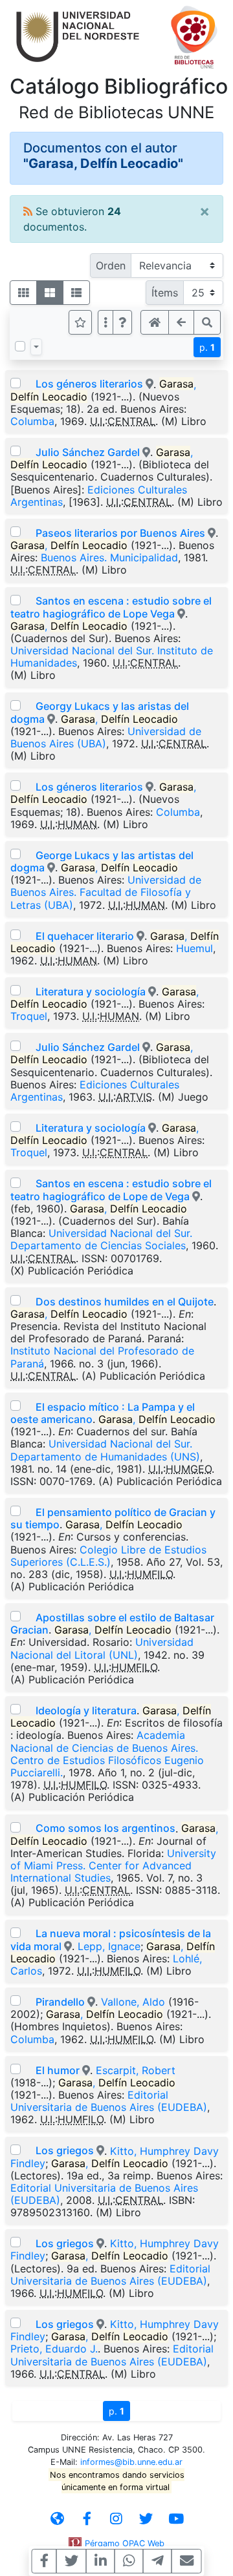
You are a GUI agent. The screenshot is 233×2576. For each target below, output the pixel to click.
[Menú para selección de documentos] (36, 347)
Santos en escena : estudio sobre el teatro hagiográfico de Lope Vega (111, 607)
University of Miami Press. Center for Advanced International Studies (113, 1865)
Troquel (29, 1016)
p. (207, 347)
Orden (111, 265)
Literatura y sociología (91, 992)
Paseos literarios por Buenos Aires (120, 533)
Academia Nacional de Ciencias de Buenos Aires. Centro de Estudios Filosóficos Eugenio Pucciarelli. (107, 1754)
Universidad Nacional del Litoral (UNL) (102, 1648)
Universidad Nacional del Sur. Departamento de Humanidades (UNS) (105, 1450)
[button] (122, 322)
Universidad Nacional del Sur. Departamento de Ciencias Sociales (101, 1239)
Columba (32, 421)
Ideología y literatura (86, 1710)
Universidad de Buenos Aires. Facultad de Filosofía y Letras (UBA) (106, 892)
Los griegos (65, 2150)
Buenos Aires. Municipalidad (109, 557)
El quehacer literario (85, 936)
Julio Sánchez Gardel (88, 452)
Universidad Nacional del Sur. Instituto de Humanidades (112, 657)
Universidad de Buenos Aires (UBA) (106, 737)
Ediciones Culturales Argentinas (99, 496)
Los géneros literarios (89, 384)
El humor (58, 2070)
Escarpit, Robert (136, 2070)
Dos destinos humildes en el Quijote (125, 1302)
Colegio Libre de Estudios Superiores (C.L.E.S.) (108, 1556)
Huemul (194, 948)
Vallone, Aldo (133, 2002)
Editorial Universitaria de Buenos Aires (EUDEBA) (109, 2101)
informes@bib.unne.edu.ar (131, 2462)
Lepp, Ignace (109, 1946)
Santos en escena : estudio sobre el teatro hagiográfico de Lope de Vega (111, 1189)
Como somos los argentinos (105, 1828)
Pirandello (60, 2002)
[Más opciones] (105, 322)
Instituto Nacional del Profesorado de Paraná (102, 1357)
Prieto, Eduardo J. (54, 2349)
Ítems (165, 293)
